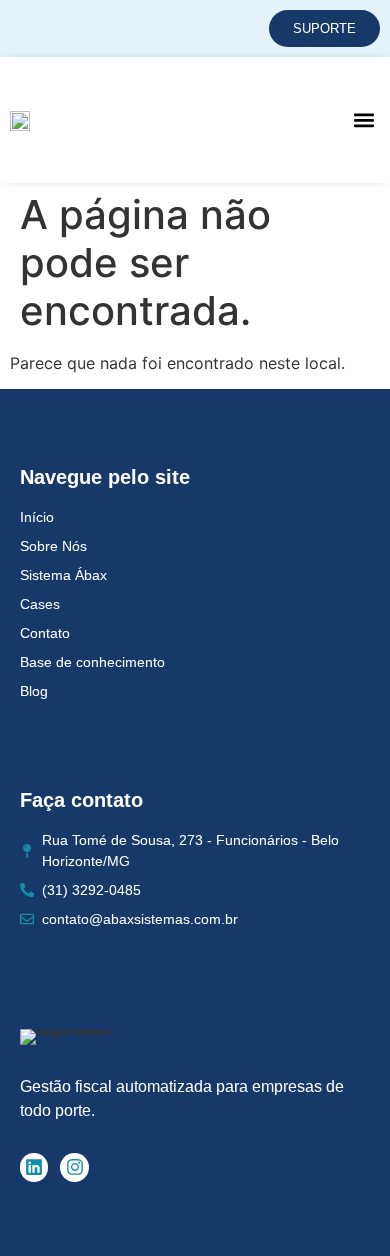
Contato (45, 633)
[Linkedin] (34, 1167)
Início (37, 517)
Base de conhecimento (92, 662)
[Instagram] (74, 1167)
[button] (363, 119)
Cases (40, 604)
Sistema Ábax (63, 575)
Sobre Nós (53, 546)
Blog (34, 691)
